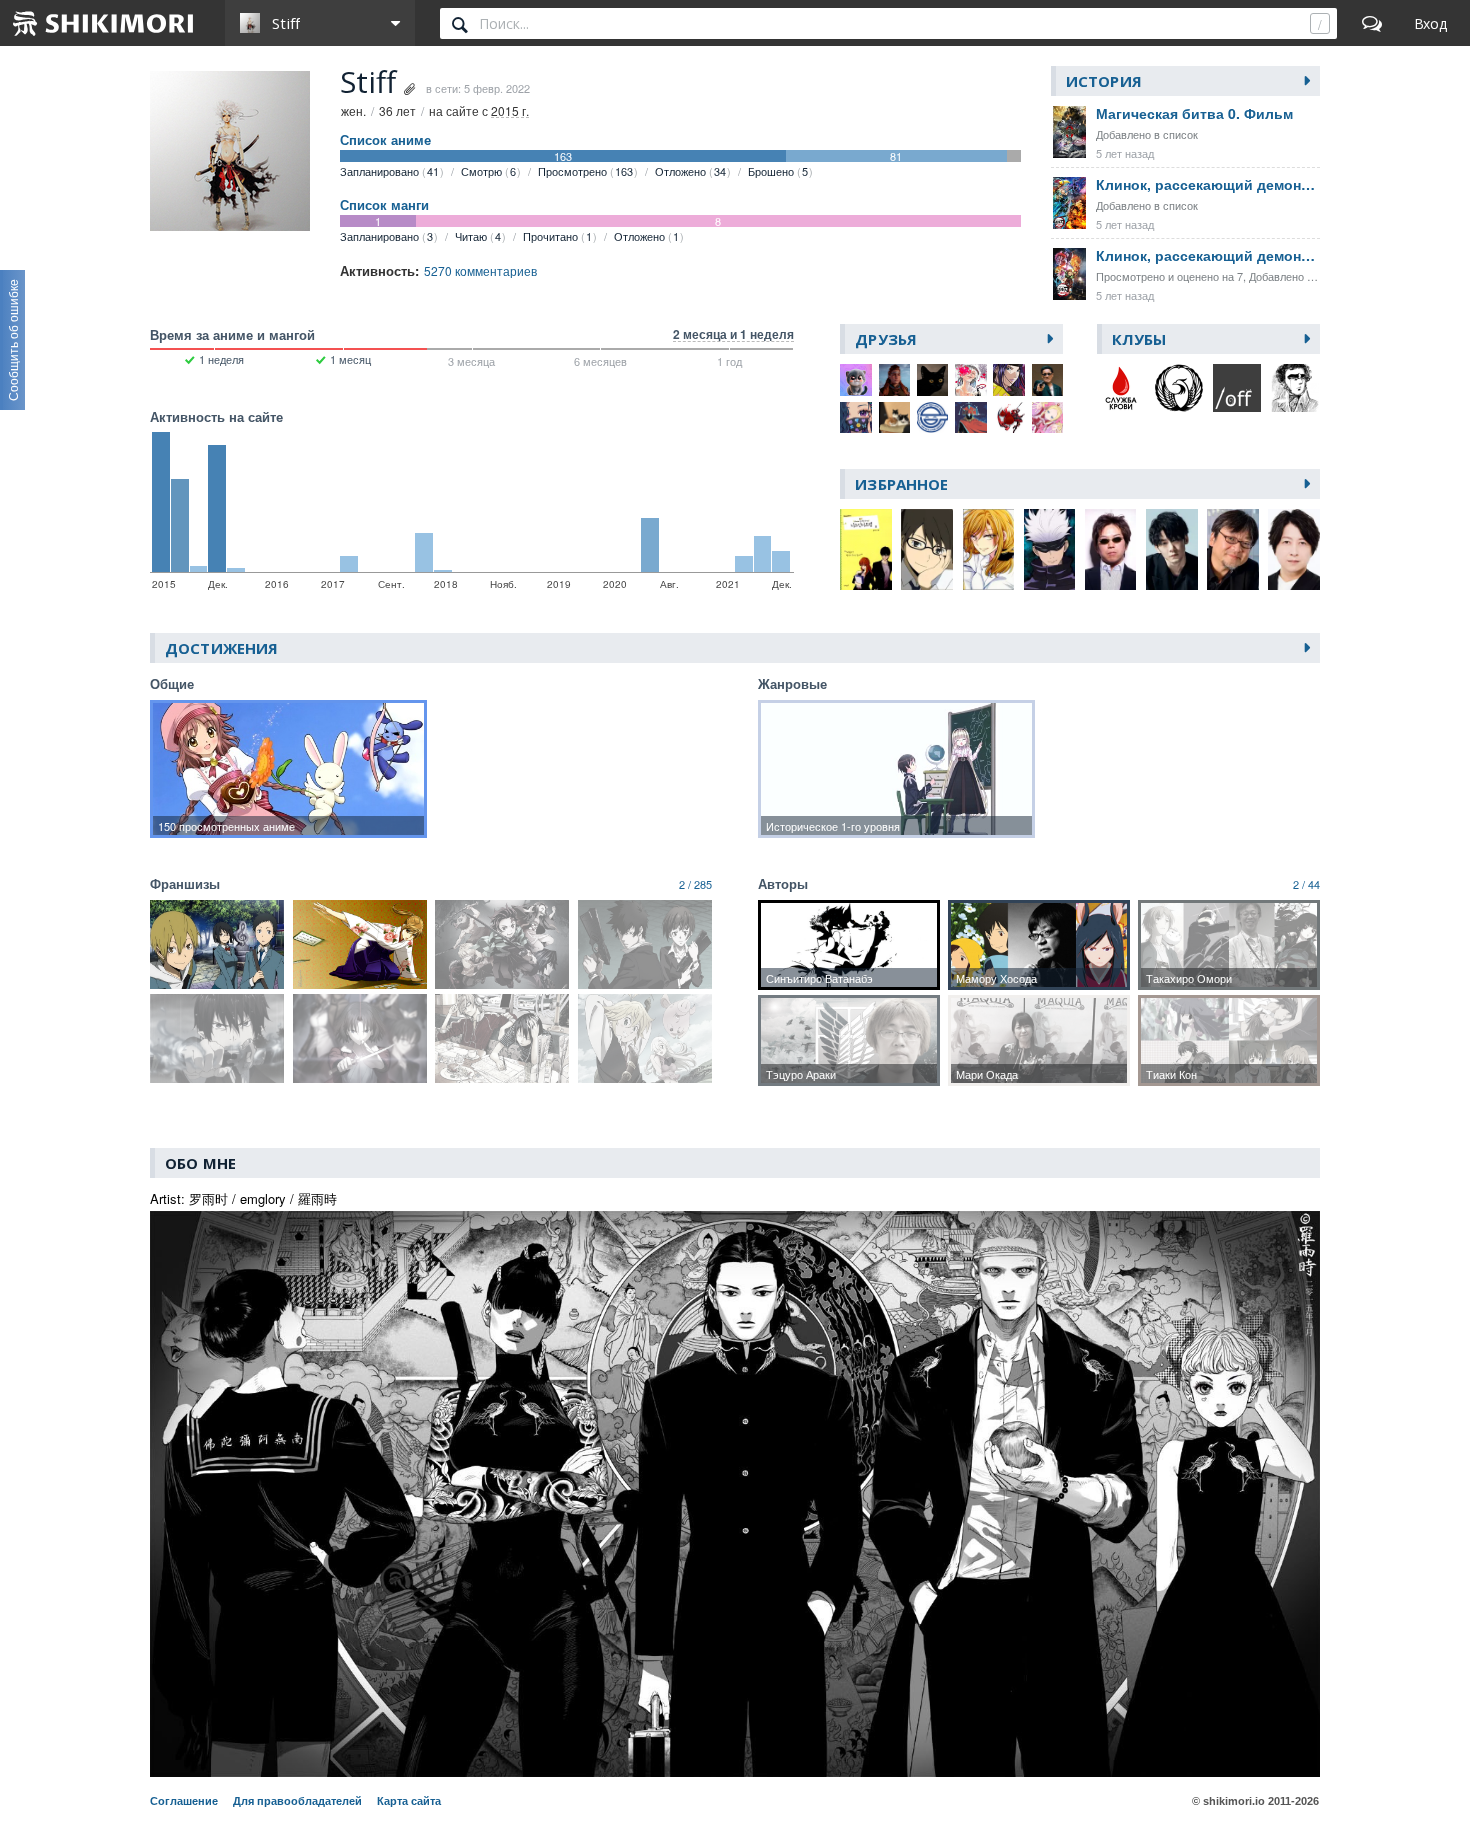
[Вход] (1430, 23)
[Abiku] (971, 418)
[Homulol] (1009, 418)
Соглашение (184, 1801)
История (1104, 81)
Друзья (886, 339)
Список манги (384, 205)
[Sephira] (1009, 380)
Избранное (901, 484)
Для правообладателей (297, 1801)
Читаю (478, 236)
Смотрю (488, 171)
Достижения (221, 648)
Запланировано (389, 171)
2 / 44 (1306, 884)
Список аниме (385, 140)
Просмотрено (585, 171)
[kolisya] (856, 380)
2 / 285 (695, 884)
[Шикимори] (104, 23)
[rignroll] (895, 380)
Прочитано (557, 236)
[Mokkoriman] (933, 418)
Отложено (690, 171)
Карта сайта (409, 1801)
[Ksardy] (1048, 418)
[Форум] (1372, 23)
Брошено (778, 171)
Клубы (1139, 339)
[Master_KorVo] (971, 380)
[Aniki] (1048, 380)
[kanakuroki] (856, 418)
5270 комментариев (480, 270)
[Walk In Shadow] (933, 380)
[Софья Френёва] (895, 418)
